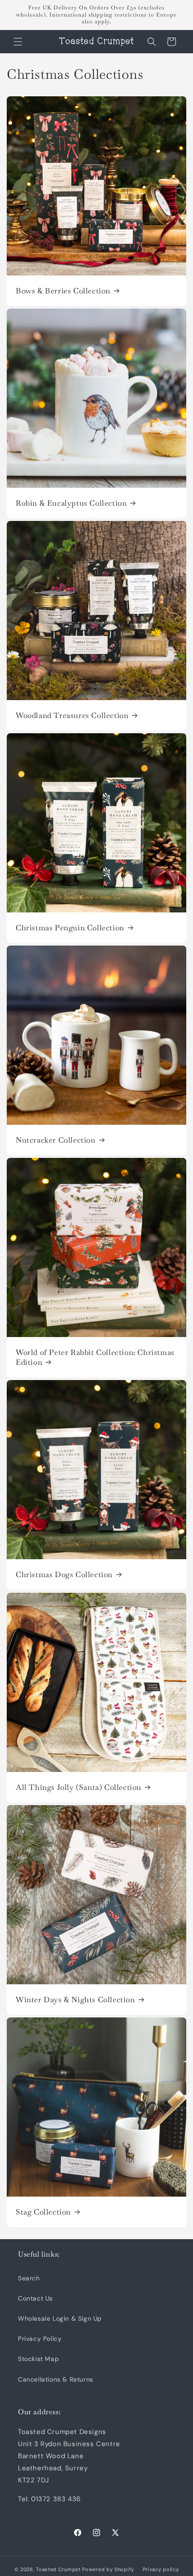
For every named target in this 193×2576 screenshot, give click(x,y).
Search (29, 2278)
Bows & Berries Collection (63, 291)
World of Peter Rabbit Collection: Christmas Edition (95, 1357)
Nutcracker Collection (56, 1140)
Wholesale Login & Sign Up (60, 2318)
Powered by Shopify (108, 2569)
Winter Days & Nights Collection (75, 2000)
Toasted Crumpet (58, 2569)
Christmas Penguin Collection (70, 928)
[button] (18, 42)
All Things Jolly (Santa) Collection (79, 1787)
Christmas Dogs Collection (64, 1574)
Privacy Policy (40, 2339)
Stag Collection (43, 2212)
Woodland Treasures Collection (72, 715)
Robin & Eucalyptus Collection (71, 503)
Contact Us (35, 2298)
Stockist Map (38, 2359)
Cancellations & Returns (56, 2379)
